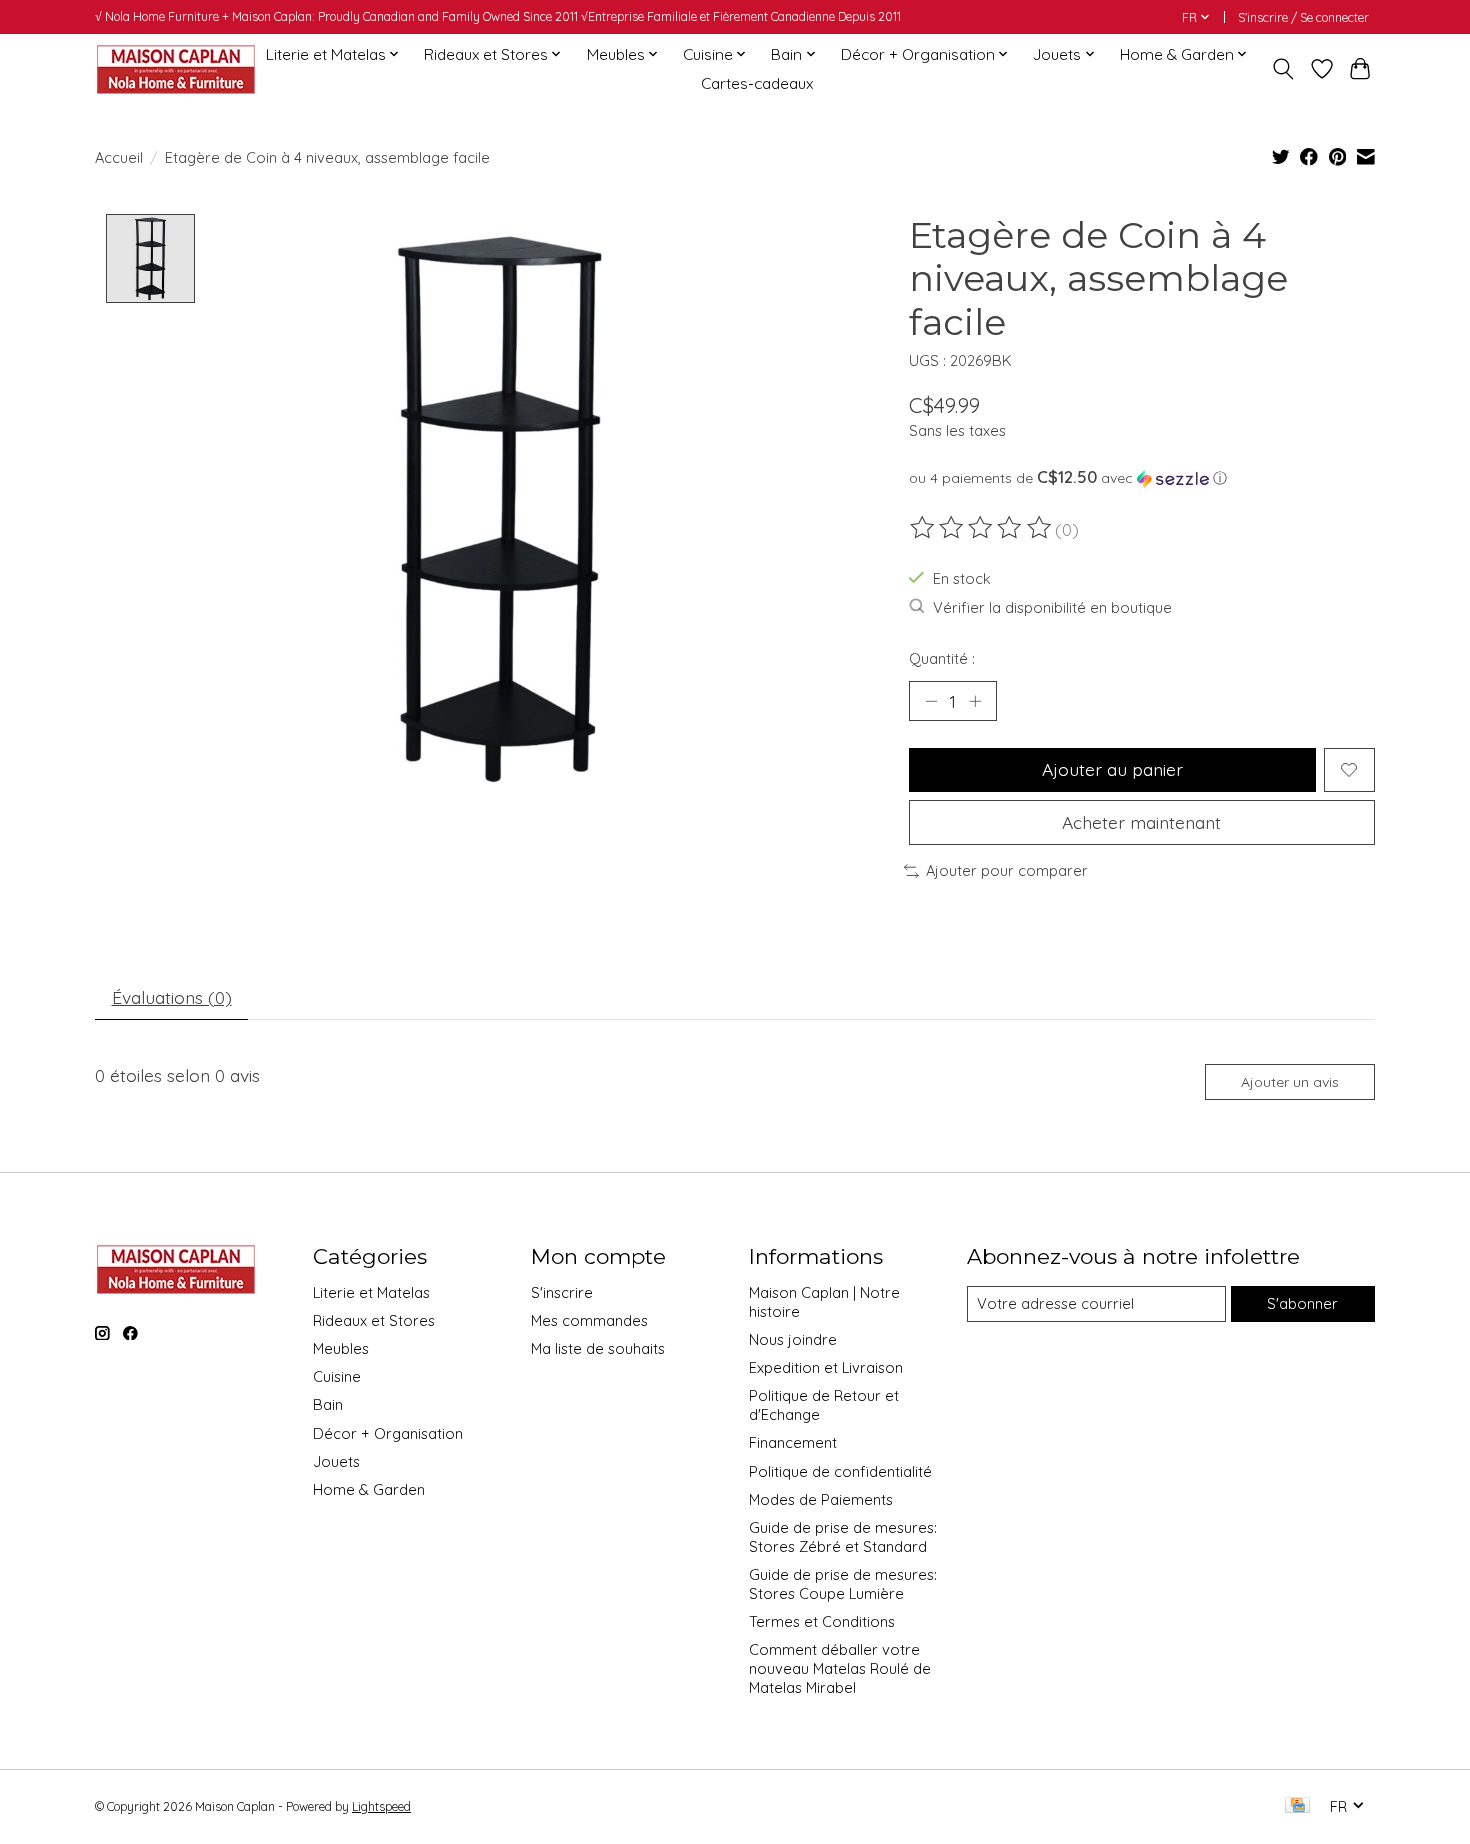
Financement (793, 1442)
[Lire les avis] (982, 528)
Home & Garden (369, 1489)
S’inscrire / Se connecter (1303, 17)
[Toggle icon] (1283, 69)
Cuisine (337, 1376)
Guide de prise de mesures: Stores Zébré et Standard (843, 1537)
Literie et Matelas (371, 1292)
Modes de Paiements (821, 1499)
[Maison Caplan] (175, 68)
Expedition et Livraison (826, 1367)
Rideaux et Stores (374, 1320)
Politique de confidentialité (840, 1471)
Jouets (336, 1461)
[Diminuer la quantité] (931, 701)
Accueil (119, 157)
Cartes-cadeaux (757, 83)
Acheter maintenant (1141, 822)
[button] (1142, 478)
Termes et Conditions (822, 1621)
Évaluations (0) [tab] (172, 997)
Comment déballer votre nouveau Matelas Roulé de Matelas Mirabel (840, 1668)
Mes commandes (589, 1320)
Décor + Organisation (388, 1433)
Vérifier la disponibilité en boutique (1052, 607)
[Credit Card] (1297, 1806)
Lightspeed (381, 1806)
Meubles (341, 1348)
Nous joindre (793, 1339)
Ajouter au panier (1112, 769)
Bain (328, 1404)
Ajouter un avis (1290, 1082)
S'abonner (1302, 1303)
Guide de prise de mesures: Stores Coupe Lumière (843, 1584)
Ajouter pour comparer (1007, 870)
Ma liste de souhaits (598, 1348)
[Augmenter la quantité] (975, 701)
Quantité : (942, 658)
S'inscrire (562, 1292)
